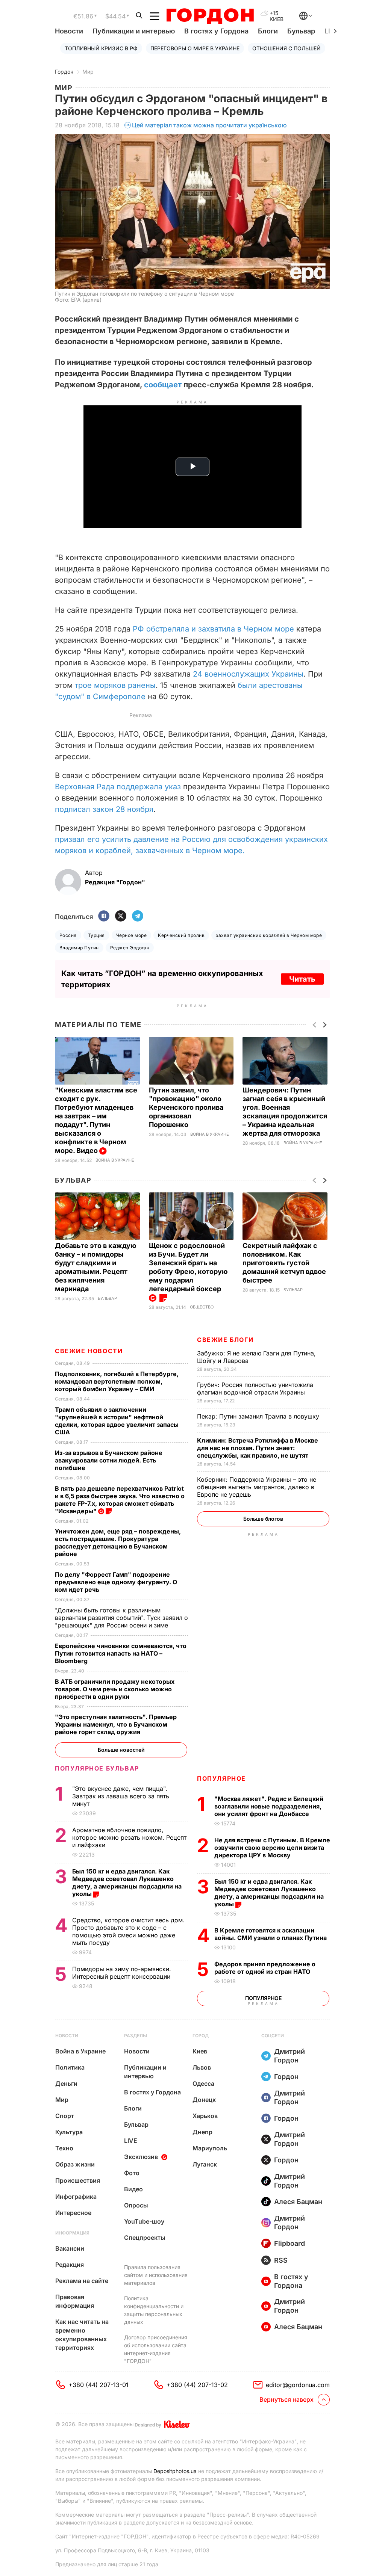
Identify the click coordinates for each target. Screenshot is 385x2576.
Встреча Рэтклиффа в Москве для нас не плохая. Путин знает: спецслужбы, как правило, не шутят (258, 1448)
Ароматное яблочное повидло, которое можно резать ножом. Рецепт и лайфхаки (129, 1837)
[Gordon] (210, 16)
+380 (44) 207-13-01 (99, 2385)
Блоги (268, 31)
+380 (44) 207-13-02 (197, 2385)
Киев (200, 2051)
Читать (302, 979)
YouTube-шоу (144, 2221)
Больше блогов (263, 1519)
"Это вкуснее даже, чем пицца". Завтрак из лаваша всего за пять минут (121, 1796)
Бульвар (301, 31)
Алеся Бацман (298, 2202)
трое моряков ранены (115, 685)
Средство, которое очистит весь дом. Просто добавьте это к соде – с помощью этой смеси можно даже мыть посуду (128, 1931)
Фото (132, 2173)
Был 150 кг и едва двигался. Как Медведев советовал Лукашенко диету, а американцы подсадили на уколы (269, 1893)
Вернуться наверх (286, 2399)
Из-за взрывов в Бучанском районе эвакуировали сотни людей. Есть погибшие (109, 1460)
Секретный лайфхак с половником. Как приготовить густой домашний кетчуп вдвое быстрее (284, 1263)
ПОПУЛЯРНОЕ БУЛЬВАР (97, 1768)
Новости (69, 31)
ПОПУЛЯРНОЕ (221, 1778)
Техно (64, 2148)
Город (201, 2036)
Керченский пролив (181, 935)
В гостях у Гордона (216, 31)
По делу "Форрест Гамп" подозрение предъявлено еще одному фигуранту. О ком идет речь (116, 1582)
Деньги (66, 2083)
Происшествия (78, 2180)
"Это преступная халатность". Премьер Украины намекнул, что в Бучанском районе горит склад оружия (116, 1724)
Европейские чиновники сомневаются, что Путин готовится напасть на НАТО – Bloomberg (121, 1653)
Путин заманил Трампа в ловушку (259, 1416)
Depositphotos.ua (175, 2471)
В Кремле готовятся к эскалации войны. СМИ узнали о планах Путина (271, 1934)
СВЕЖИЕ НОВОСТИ (89, 1351)
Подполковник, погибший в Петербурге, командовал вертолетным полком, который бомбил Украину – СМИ (117, 1381)
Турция (96, 935)
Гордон (64, 72)
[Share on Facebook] (104, 916)
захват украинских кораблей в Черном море (269, 935)
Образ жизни (75, 2164)
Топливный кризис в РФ (101, 48)
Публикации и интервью (134, 31)
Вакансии (70, 2248)
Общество (202, 1307)
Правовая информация (75, 2301)
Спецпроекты (145, 2238)
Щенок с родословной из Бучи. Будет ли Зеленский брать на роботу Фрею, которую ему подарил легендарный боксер (188, 1267)
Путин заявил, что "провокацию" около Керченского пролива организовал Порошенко (186, 1107)
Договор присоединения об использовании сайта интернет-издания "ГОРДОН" (156, 2349)
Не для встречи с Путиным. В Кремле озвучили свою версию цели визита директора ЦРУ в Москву (272, 1848)
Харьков (205, 2116)
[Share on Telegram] (138, 916)
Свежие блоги (225, 1340)
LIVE (131, 2141)
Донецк (204, 2100)
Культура (69, 2132)
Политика (70, 2067)
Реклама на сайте (82, 2281)
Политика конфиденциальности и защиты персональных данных (154, 2310)
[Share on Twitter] (121, 916)
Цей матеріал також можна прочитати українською (209, 125)
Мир (88, 72)
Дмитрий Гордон (290, 2056)
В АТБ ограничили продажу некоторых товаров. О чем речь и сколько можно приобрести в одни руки (115, 1689)
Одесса (203, 2083)
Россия (68, 935)
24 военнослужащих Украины (248, 674)
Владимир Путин (79, 948)
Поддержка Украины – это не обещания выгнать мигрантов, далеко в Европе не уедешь (257, 1487)
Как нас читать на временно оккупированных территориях (82, 2335)
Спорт (65, 2116)
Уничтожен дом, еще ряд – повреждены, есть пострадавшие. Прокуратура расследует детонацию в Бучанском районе (118, 1543)
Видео (133, 2189)
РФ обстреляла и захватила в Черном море (213, 629)
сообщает (163, 385)
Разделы (136, 2036)
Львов (202, 2067)
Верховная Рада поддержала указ (118, 787)
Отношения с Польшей (286, 48)
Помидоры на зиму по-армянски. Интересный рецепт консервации (122, 1973)
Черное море (131, 935)
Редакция (70, 2265)
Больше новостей (121, 1750)
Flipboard (290, 2243)
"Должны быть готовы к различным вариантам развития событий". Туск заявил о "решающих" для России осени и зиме (121, 1618)
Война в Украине (115, 1160)
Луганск (205, 2164)
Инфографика (76, 2197)
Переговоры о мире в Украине (195, 48)
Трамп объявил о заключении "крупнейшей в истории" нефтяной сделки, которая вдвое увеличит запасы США (117, 1421)
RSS (281, 2260)
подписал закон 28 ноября (104, 809)
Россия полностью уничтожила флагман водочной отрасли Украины (255, 1388)
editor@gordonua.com (298, 2385)
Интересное (73, 2213)
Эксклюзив (141, 2157)
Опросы (136, 2205)
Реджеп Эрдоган (130, 948)
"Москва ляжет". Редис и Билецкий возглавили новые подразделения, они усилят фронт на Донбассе (269, 1806)
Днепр (202, 2132)
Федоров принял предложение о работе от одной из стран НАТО (265, 1968)
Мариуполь (210, 2148)
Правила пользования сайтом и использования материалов (156, 2275)
